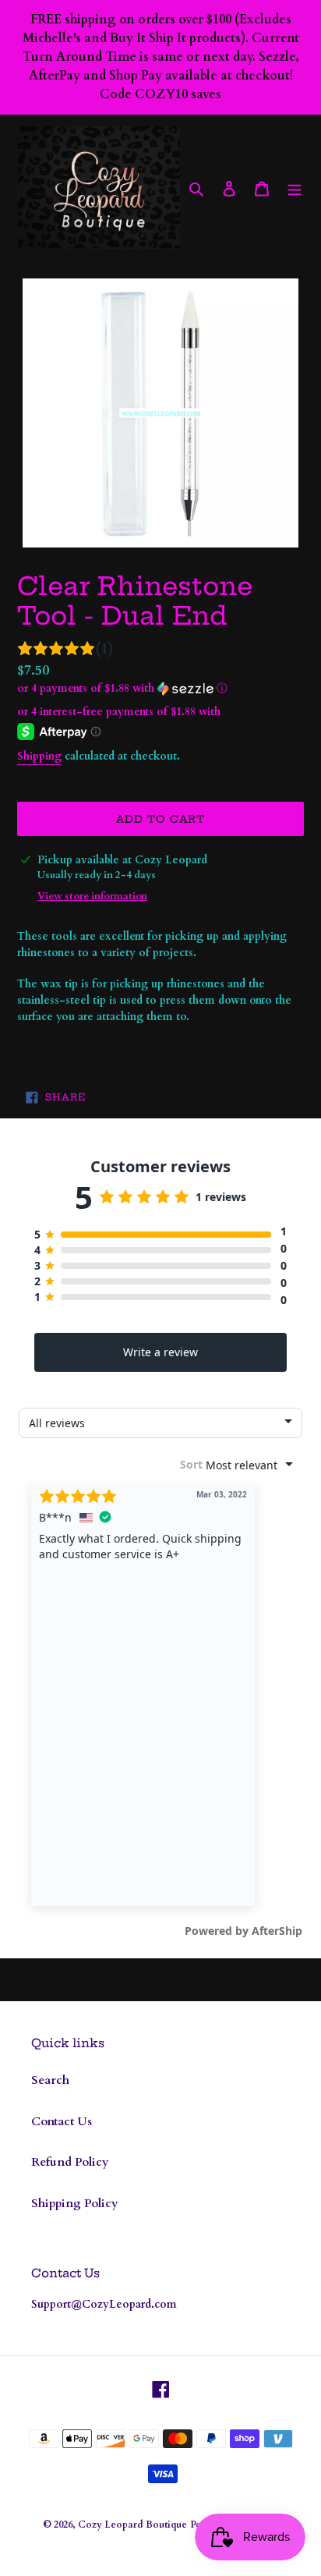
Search (50, 2080)
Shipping (39, 756)
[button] (122, 688)
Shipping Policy (75, 2203)
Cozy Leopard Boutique (132, 2525)
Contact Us (62, 2121)
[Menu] (295, 188)
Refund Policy (70, 2162)
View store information (92, 896)
